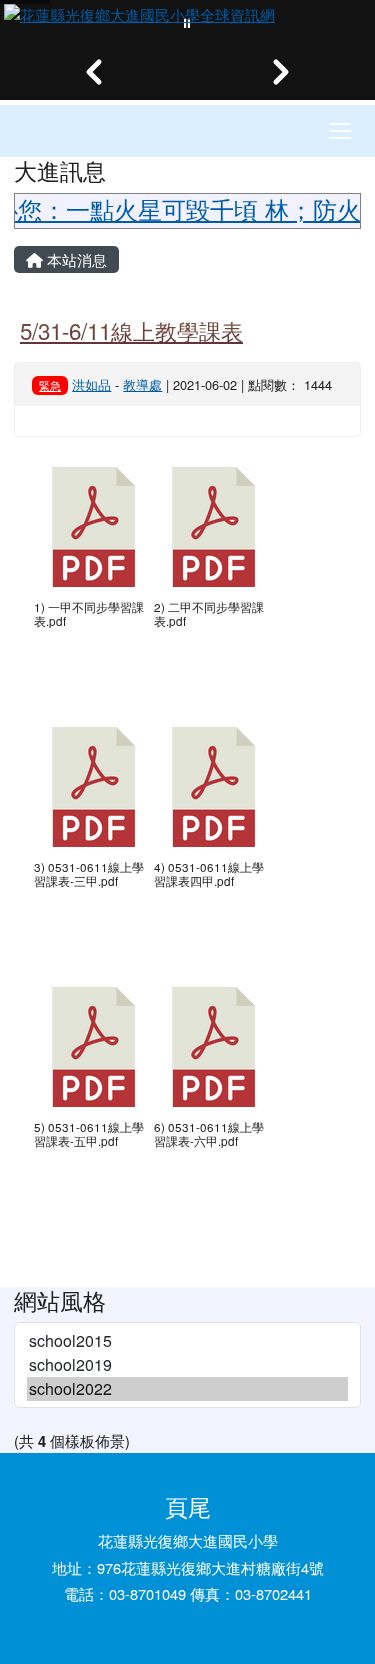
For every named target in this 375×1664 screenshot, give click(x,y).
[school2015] (187, 1341)
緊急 (50, 385)
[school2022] (187, 1389)
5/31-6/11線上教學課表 (131, 330)
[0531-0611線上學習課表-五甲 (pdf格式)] (94, 1047)
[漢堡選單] (340, 131)
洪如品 (91, 384)
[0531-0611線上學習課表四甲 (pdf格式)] (214, 787)
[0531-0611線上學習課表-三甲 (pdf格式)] (94, 787)
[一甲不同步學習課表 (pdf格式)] (94, 527)
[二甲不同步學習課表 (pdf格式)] (214, 527)
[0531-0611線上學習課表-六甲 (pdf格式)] (214, 1047)
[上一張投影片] (94, 72)
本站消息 (75, 259)
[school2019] (187, 1365)
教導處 (142, 384)
